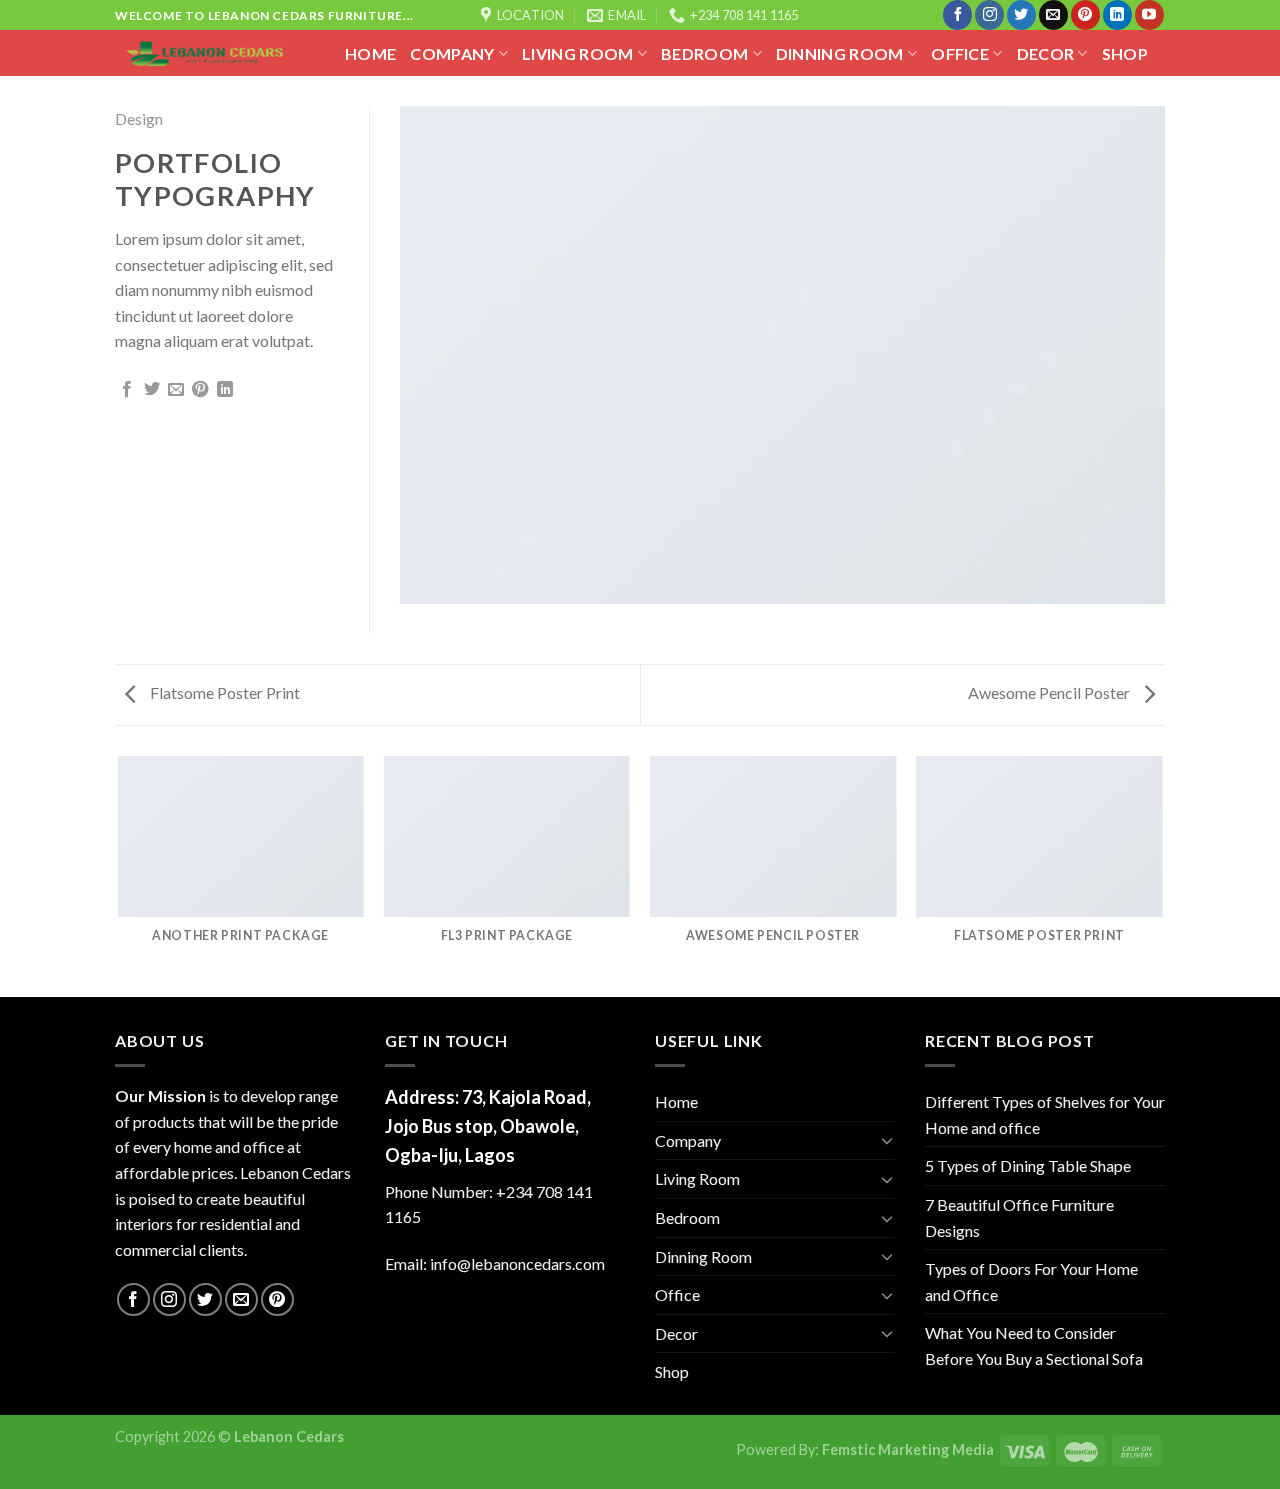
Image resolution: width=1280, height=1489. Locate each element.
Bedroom (704, 53)
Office (960, 53)
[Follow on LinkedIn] (1117, 15)
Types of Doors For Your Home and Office (1031, 1281)
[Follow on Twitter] (1021, 15)
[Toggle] (887, 1140)
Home (370, 53)
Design (139, 118)
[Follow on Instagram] (989, 15)
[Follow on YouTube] (1149, 15)
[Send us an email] (1053, 15)
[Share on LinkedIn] (225, 390)
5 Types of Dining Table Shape (1028, 1165)
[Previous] (119, 875)
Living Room (578, 53)
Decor (1046, 53)
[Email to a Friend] (176, 390)
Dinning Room (840, 53)
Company (452, 53)
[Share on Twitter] (152, 390)
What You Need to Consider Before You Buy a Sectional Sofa (1034, 1345)
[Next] (1162, 875)
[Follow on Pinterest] (1085, 15)
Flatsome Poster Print (223, 692)
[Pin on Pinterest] (200, 390)
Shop (1125, 53)
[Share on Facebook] (127, 390)
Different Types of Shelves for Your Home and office (1045, 1114)
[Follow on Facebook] (957, 15)
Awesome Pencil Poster (1050, 692)
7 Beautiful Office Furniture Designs (1019, 1217)
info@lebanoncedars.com (519, 1263)
